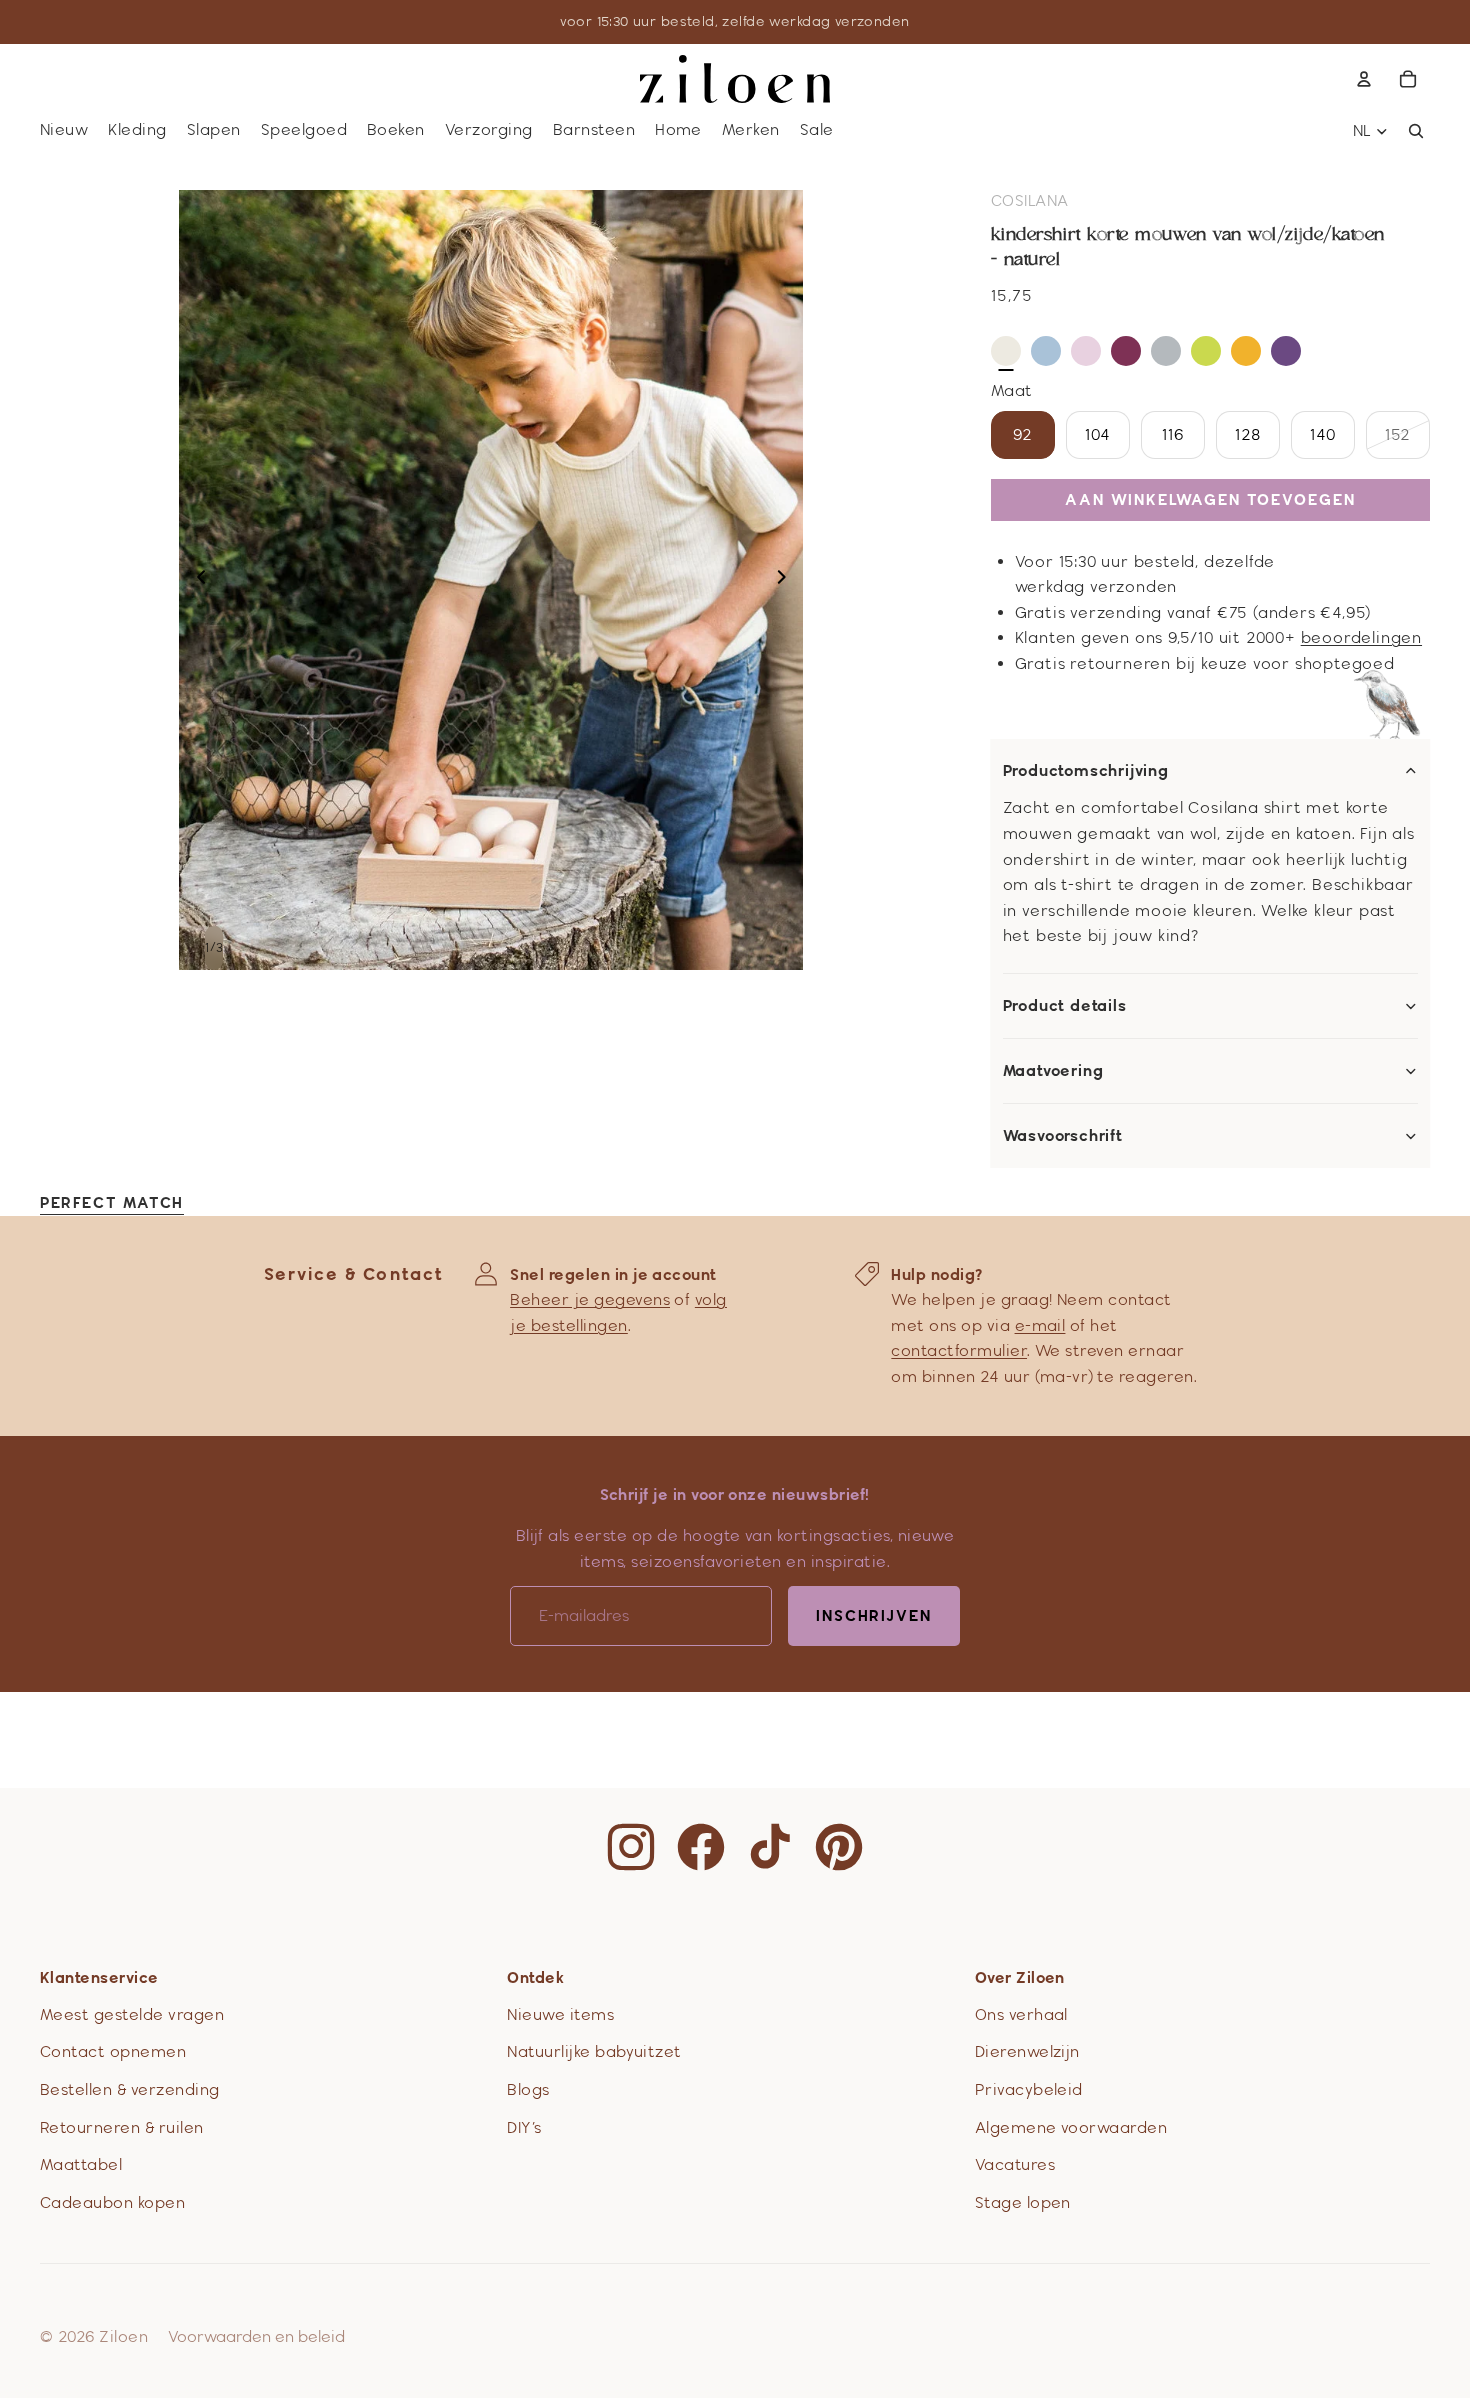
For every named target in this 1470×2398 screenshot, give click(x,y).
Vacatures (1015, 2164)
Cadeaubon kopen (112, 2202)
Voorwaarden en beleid (256, 2336)
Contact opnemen (113, 2051)
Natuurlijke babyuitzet (594, 2051)
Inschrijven (874, 1615)
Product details (1065, 1006)
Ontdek (535, 1977)
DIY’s (524, 2127)
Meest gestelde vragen (132, 2014)
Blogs (528, 2089)
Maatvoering (1053, 1071)
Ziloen (123, 2336)
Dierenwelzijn (1027, 2051)
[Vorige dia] (195, 580)
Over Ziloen (1020, 1977)
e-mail (1040, 1325)
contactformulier (959, 1350)
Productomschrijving (1086, 771)
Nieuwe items (560, 2014)
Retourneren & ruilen (122, 2127)
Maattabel (81, 2164)
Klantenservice (99, 1977)
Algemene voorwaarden (1071, 2127)
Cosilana (1030, 200)
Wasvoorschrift (1063, 1136)
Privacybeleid (1029, 2089)
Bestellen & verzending (130, 2089)
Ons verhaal (1021, 2014)
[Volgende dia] (787, 580)
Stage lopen (1023, 2202)
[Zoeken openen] (1416, 131)
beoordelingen (1361, 637)
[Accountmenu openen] (1364, 79)
